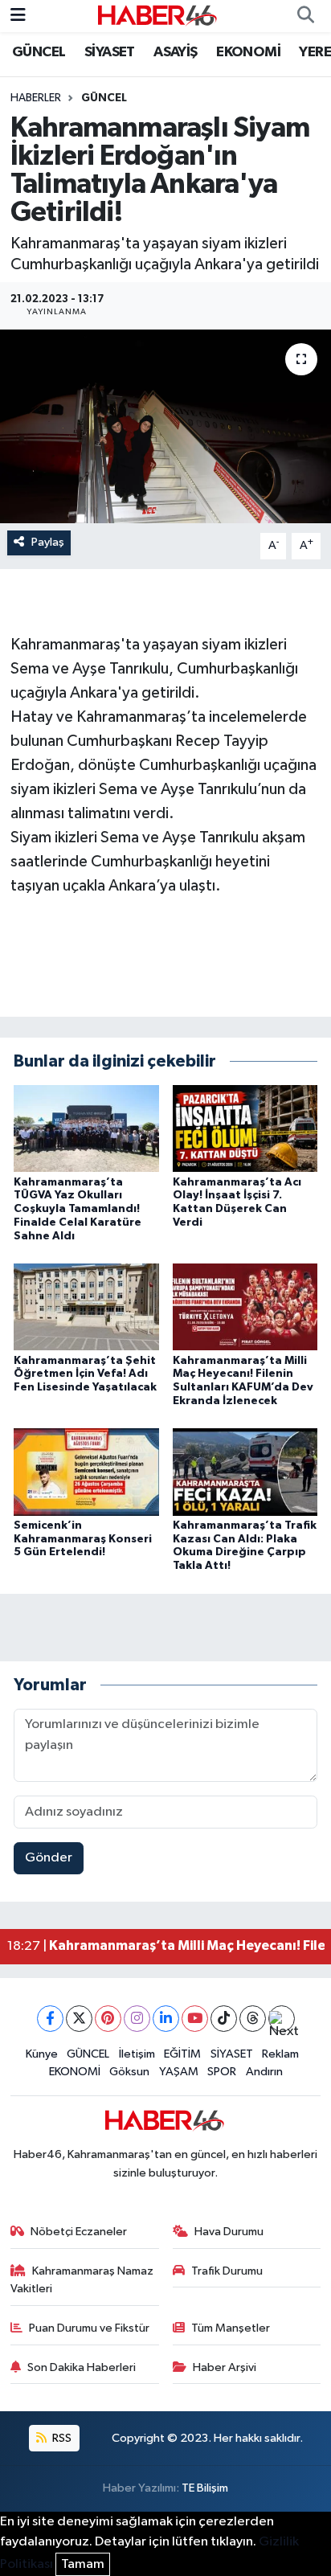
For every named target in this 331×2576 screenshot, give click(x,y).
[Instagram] (137, 2019)
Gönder (49, 1858)
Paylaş (48, 542)
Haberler (36, 98)
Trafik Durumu (227, 2271)
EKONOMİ (248, 52)
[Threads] (253, 2019)
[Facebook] (50, 2019)
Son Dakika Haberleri (82, 2367)
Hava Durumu (229, 2232)
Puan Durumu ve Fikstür (89, 2328)
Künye (42, 2054)
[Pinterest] (108, 2019)
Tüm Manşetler (231, 2328)
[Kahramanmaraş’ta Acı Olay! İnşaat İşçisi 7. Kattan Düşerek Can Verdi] (245, 1128)
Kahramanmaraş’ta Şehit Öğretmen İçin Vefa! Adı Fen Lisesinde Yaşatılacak (85, 1374)
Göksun (129, 2072)
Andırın (264, 2072)
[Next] (282, 2019)
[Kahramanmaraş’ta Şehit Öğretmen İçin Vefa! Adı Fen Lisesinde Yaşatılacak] (86, 1306)
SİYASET (110, 52)
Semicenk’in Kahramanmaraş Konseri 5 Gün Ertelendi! (83, 1539)
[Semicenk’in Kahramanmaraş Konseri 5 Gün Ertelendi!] (86, 1471)
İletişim (137, 2054)
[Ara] (305, 16)
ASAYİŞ (175, 52)
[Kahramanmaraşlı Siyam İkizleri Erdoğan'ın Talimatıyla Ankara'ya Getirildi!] (165, 426)
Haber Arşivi (225, 2367)
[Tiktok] (224, 2019)
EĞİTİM (182, 2054)
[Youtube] (195, 2019)
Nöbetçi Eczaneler (79, 2232)
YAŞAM (179, 2072)
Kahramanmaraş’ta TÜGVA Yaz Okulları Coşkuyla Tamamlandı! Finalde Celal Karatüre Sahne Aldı (78, 1209)
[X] (79, 2019)
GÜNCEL (39, 52)
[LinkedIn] (166, 2019)
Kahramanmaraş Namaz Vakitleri (82, 2280)
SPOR (222, 2072)
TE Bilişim (205, 2488)
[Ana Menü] (18, 16)
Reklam (280, 2054)
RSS (61, 2438)
